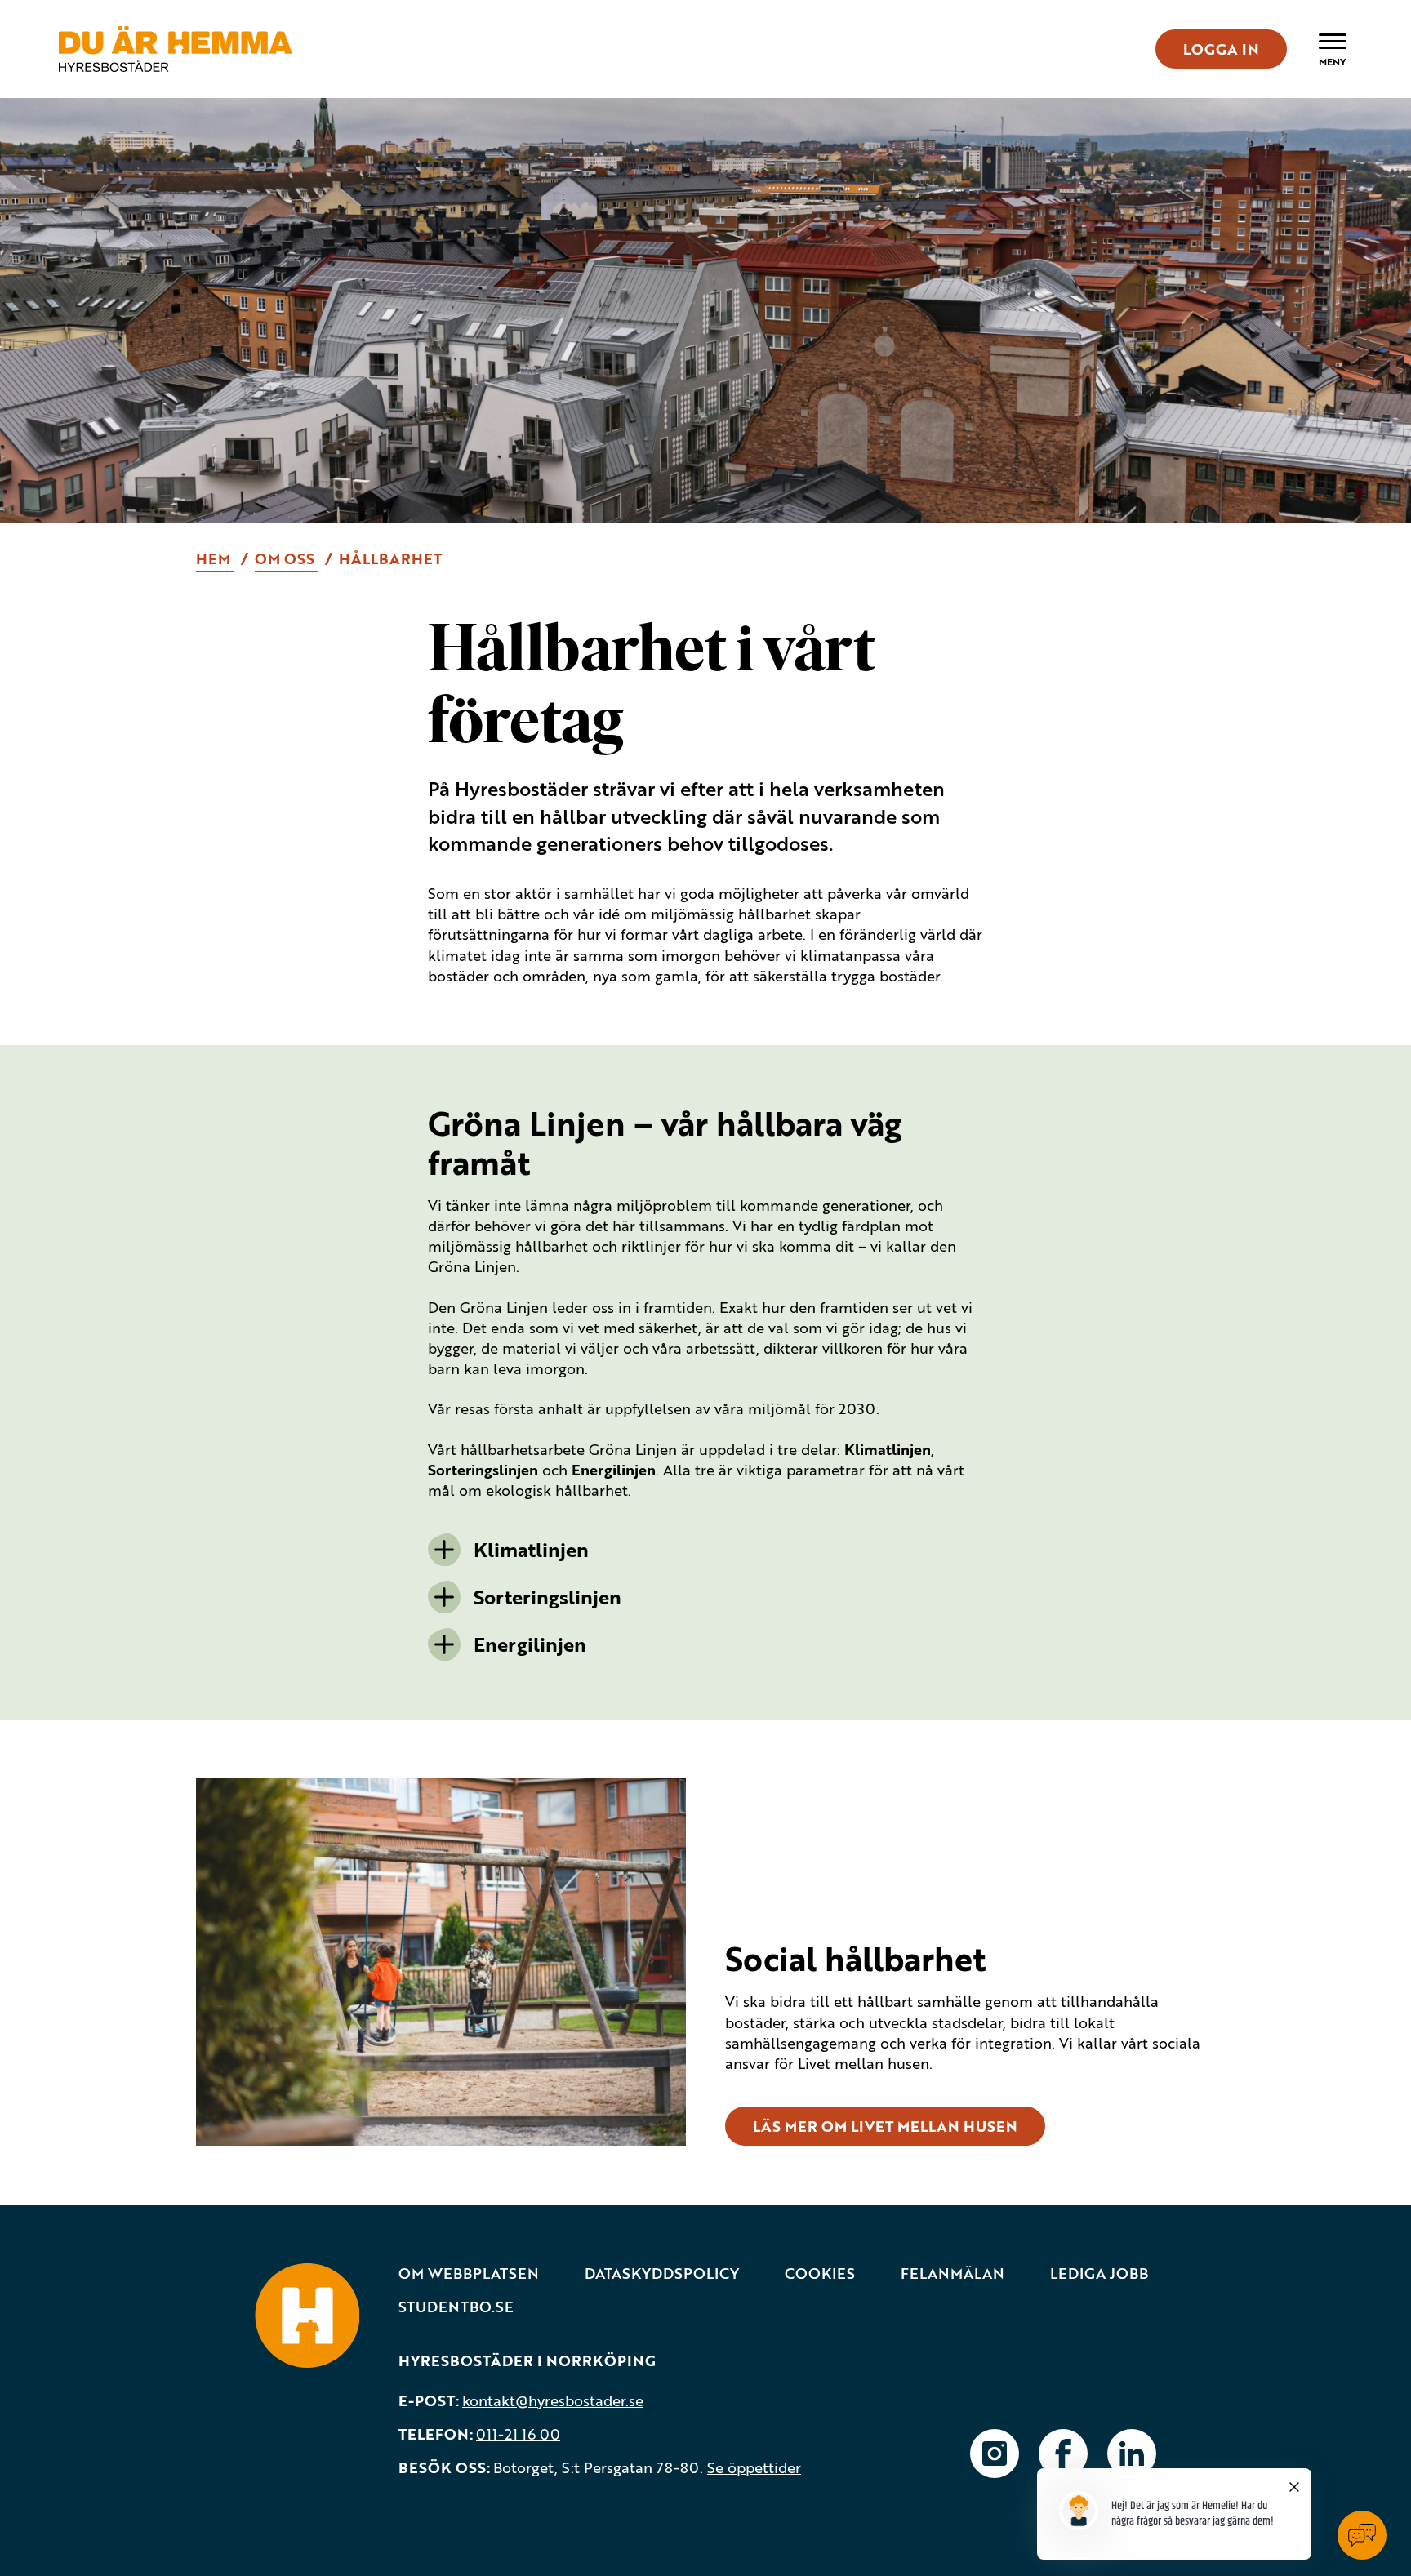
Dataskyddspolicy (662, 2273)
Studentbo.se (456, 2307)
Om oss (287, 558)
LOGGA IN (1221, 49)
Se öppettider (754, 2467)
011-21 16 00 (518, 2434)
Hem (215, 558)
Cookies (820, 2273)
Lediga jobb (1099, 2273)
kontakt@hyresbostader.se (553, 2400)
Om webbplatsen (469, 2273)
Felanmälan (953, 2273)
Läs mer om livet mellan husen (885, 2126)
